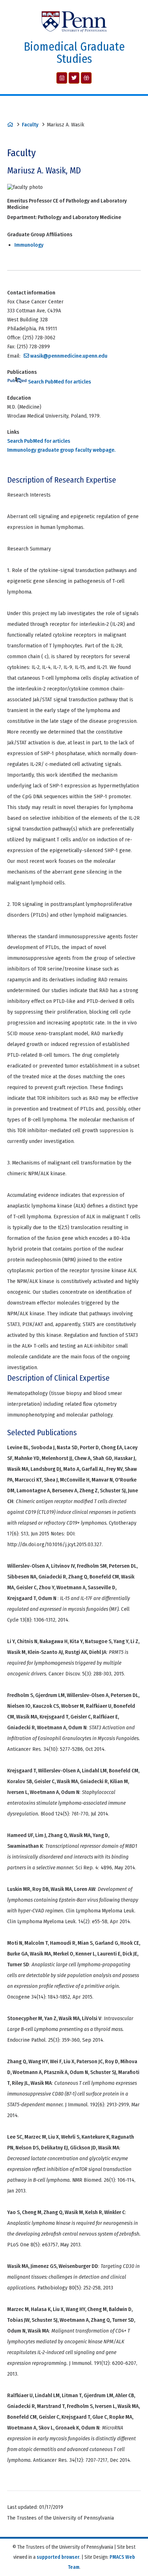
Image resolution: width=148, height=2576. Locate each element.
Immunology (29, 245)
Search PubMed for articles (59, 382)
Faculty (30, 125)
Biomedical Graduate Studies (74, 53)
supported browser (58, 2557)
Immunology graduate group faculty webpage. (61, 450)
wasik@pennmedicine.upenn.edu (69, 356)
